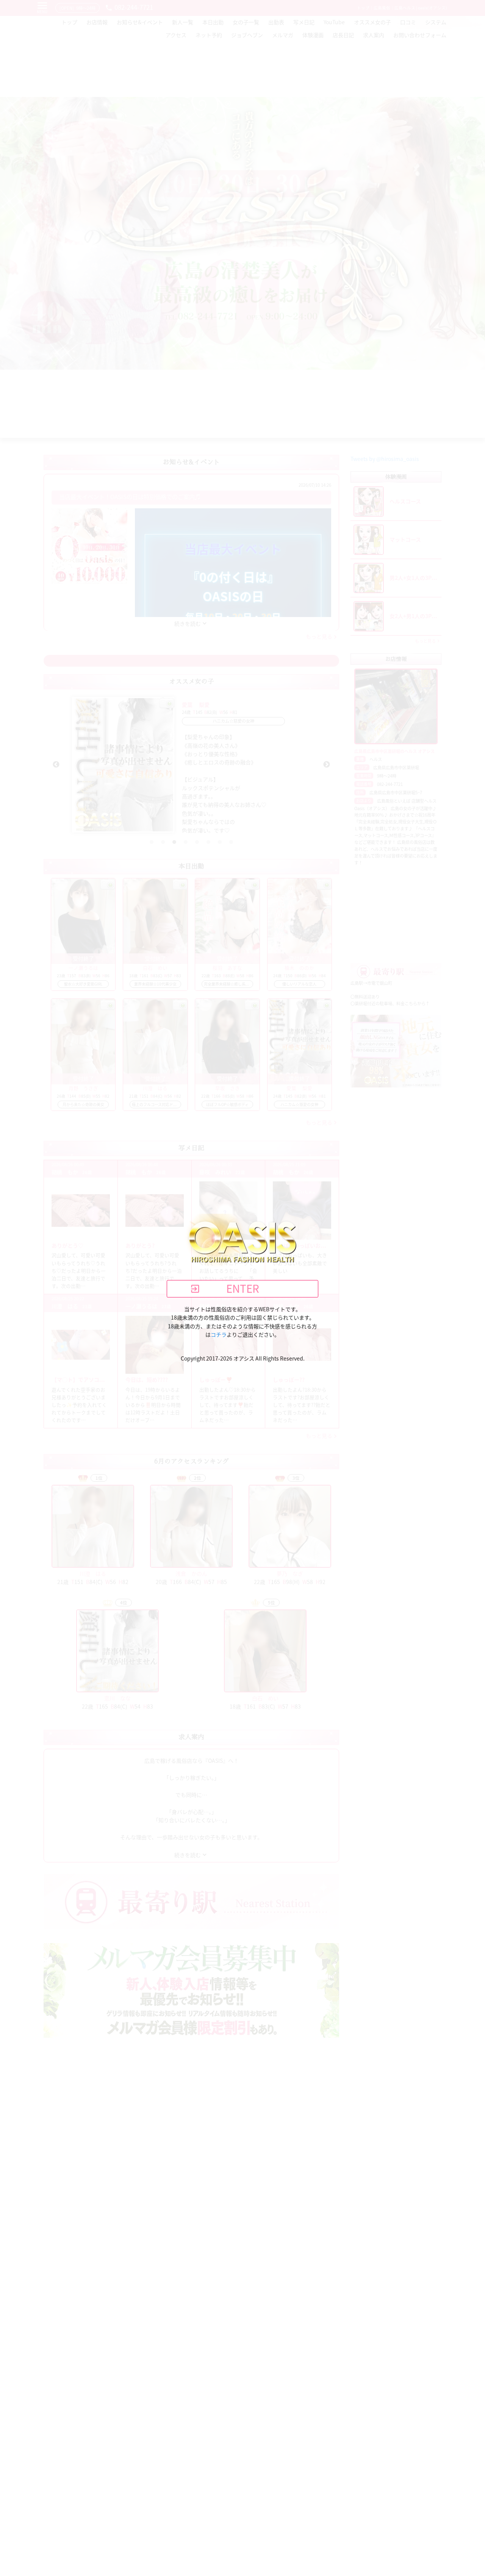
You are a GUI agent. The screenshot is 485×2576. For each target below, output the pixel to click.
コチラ (219, 1334)
